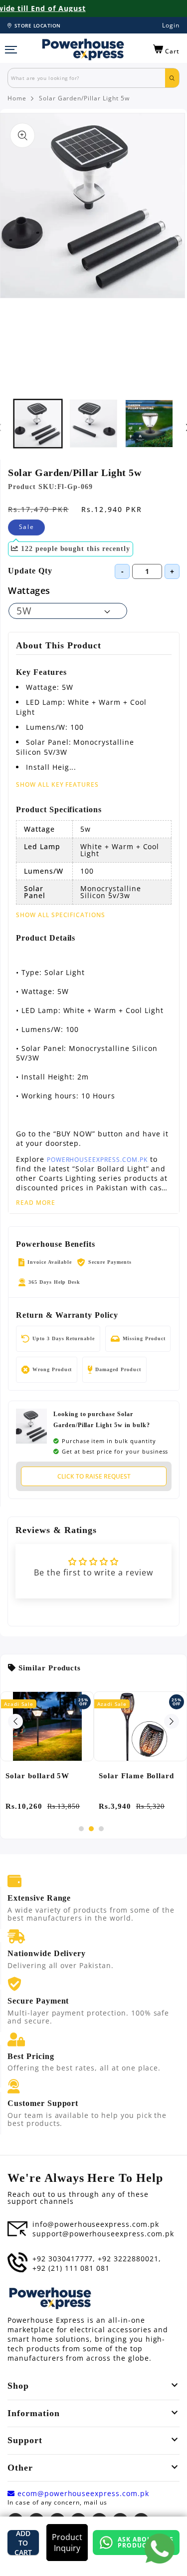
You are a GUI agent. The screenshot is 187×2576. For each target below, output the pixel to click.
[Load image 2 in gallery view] (94, 424)
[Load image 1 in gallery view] (38, 424)
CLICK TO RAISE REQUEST (94, 1476)
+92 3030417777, (64, 2259)
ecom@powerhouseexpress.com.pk (82, 2494)
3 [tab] (101, 1829)
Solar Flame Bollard (136, 1776)
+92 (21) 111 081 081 (71, 2268)
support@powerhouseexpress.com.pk (103, 2234)
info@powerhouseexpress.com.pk (96, 2224)
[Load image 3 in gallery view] (149, 424)
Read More (36, 1203)
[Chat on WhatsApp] (160, 2549)
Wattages (29, 590)
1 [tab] (81, 1829)
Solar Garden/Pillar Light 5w (84, 98)
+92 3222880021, (129, 2259)
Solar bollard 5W (37, 1776)
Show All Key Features (57, 784)
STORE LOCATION (38, 25)
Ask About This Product (145, 2542)
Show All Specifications (61, 915)
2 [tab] (91, 1829)
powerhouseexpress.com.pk (97, 1160)
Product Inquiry (67, 2543)
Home (17, 98)
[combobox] (87, 78)
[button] (166, 49)
